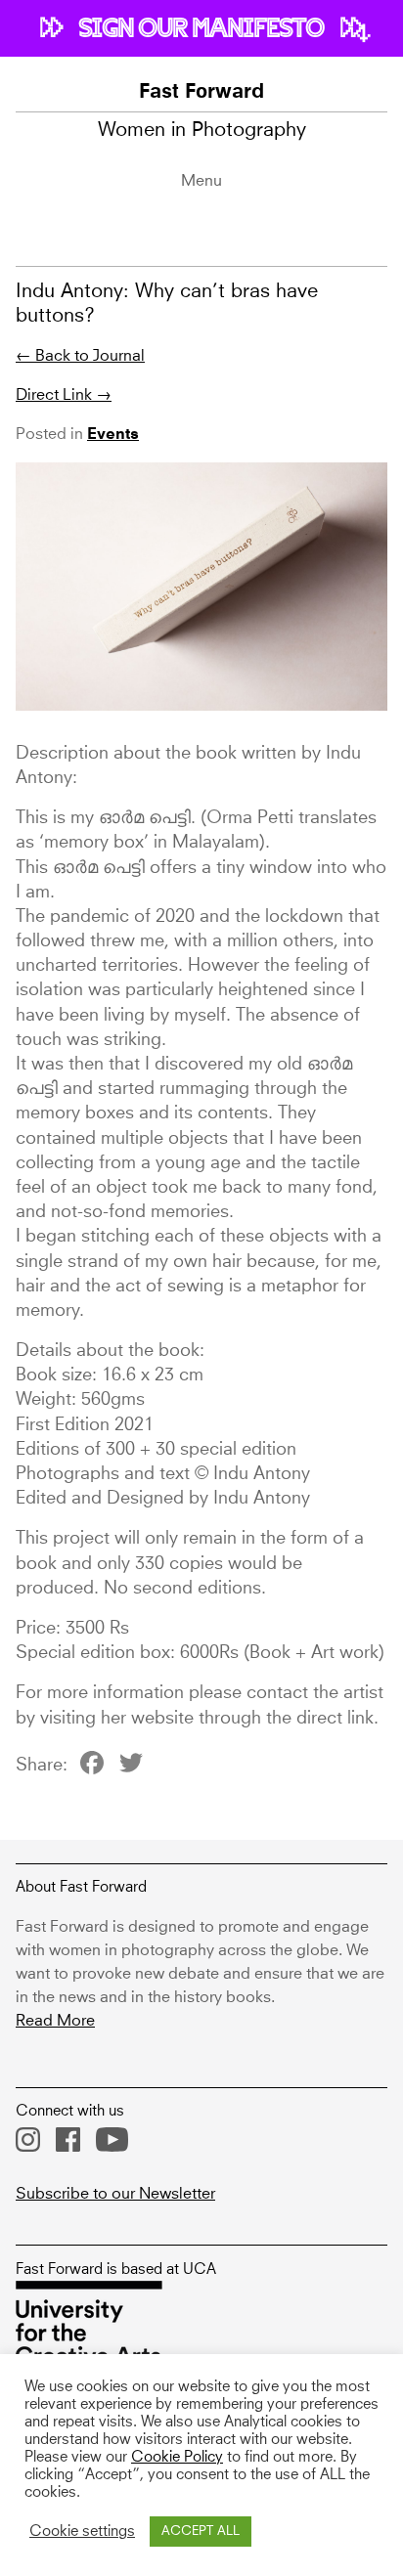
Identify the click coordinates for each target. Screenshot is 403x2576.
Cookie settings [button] (82, 2532)
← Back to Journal (80, 356)
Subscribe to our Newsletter (115, 2194)
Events (113, 435)
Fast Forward (201, 93)
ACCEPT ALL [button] (201, 2532)
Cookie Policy (177, 2458)
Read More (55, 2021)
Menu (201, 181)
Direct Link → (64, 395)
